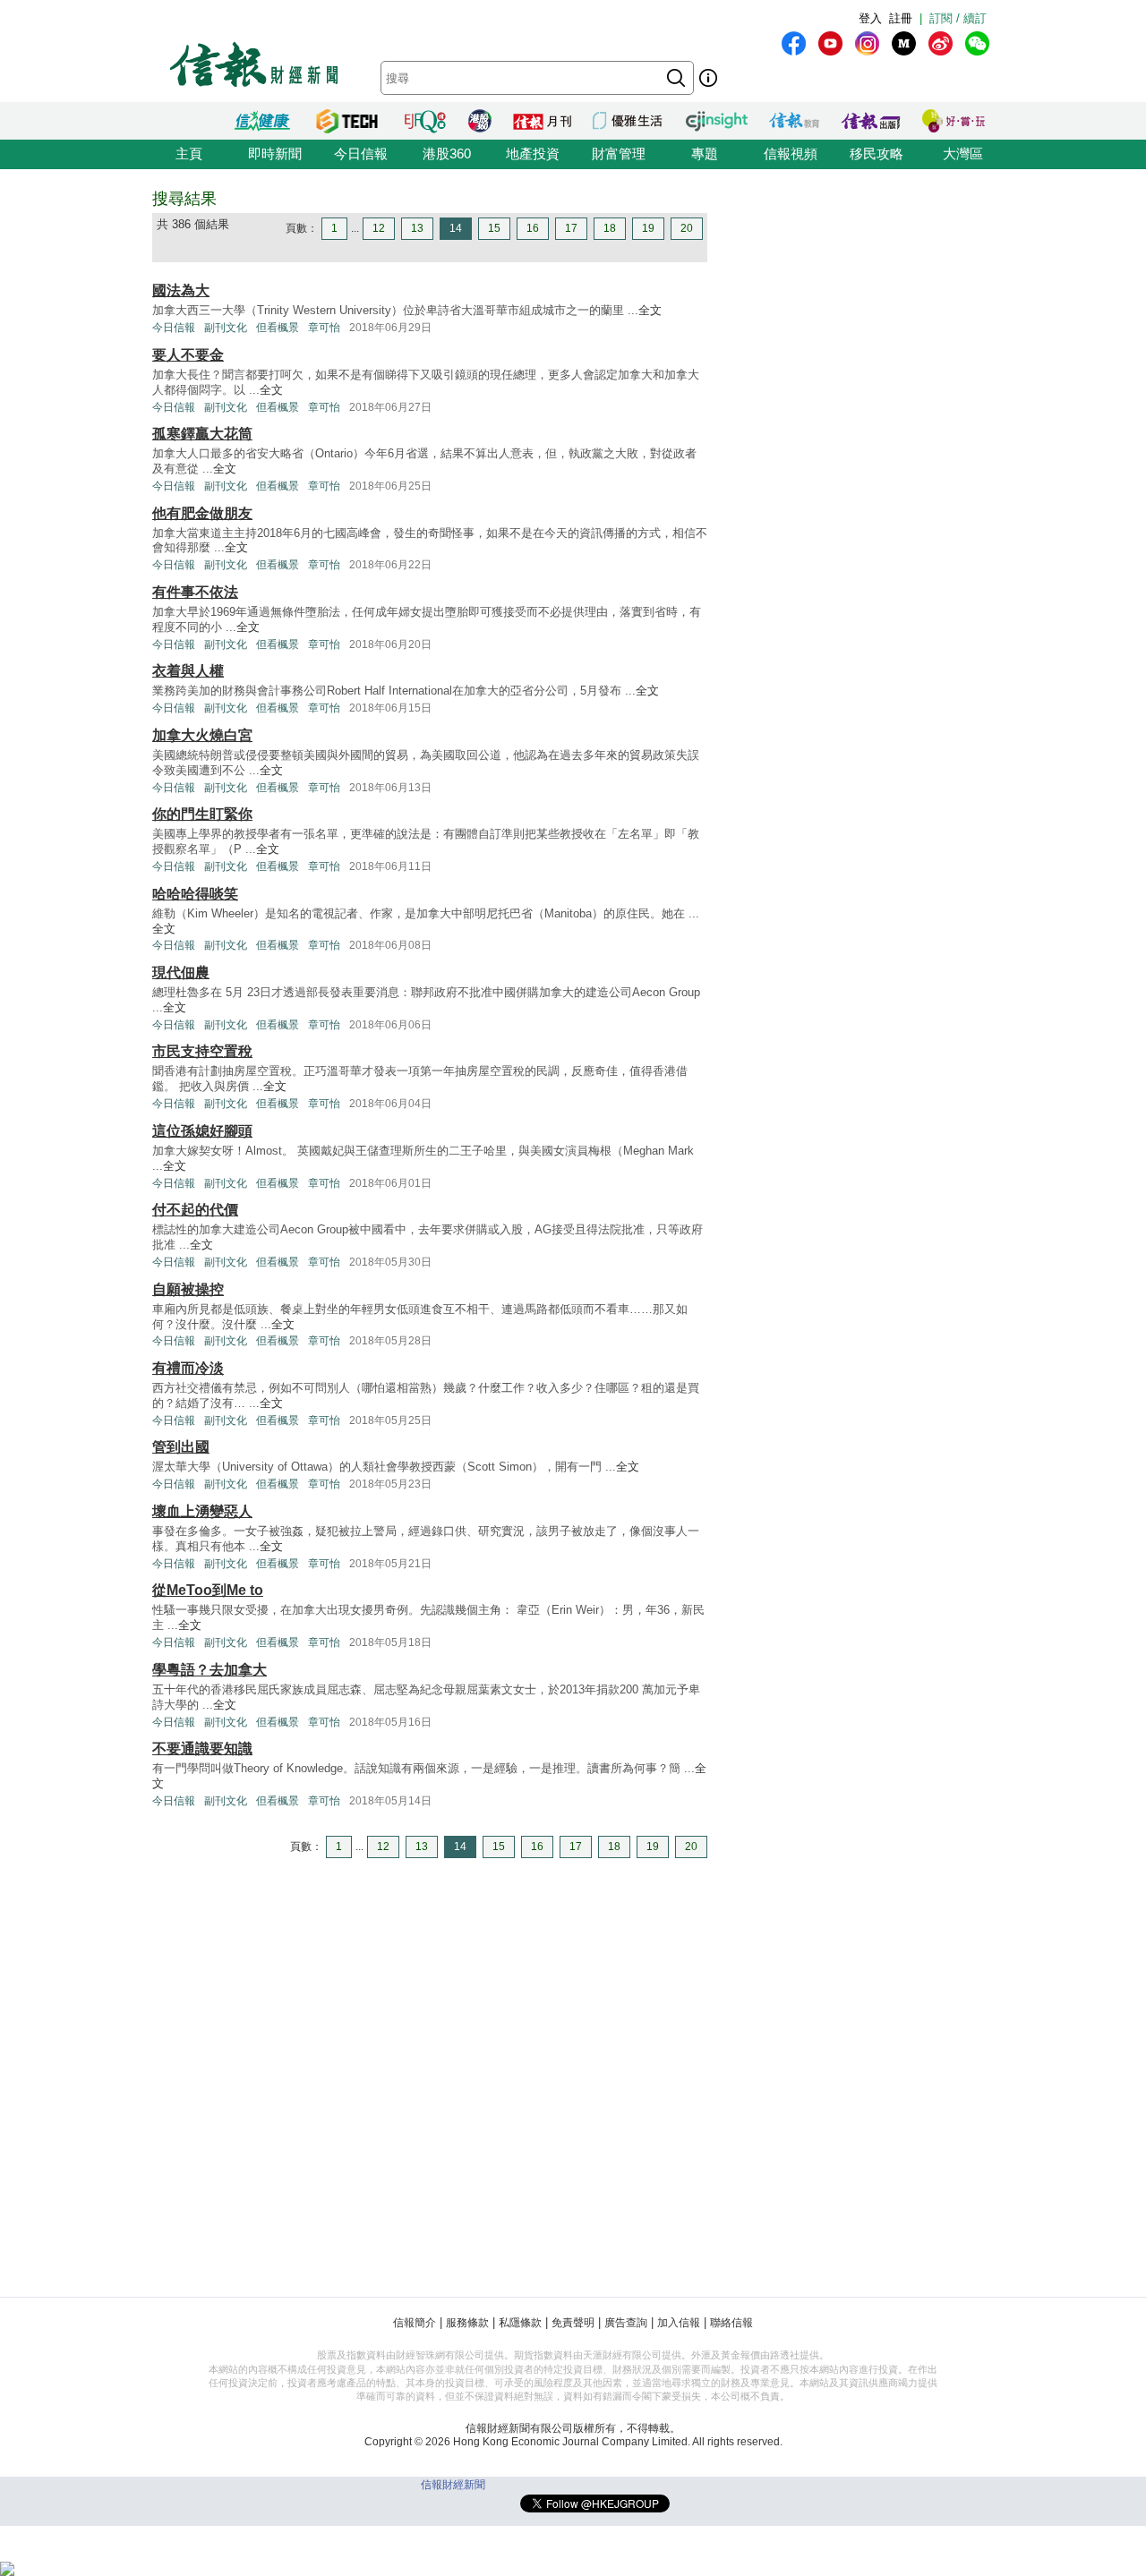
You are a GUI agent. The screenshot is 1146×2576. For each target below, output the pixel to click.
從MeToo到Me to (208, 1590)
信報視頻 (791, 154)
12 (379, 228)
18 (610, 228)
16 (533, 228)
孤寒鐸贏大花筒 (202, 434)
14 (456, 228)
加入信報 (679, 2323)
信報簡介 (415, 2323)
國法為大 (181, 290)
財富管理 (619, 154)
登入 (870, 18)
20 (687, 228)
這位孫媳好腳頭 (202, 1131)
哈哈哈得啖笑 (195, 894)
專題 (705, 154)
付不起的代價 (195, 1210)
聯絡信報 (731, 2323)
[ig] (867, 43)
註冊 (901, 18)
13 (417, 228)
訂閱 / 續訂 (958, 18)
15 (494, 228)
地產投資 (533, 154)
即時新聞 (275, 154)
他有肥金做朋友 (202, 513)
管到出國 (181, 1447)
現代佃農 (181, 972)
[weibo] (941, 43)
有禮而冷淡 (188, 1368)
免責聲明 (573, 2323)
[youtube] (830, 43)
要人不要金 (188, 355)
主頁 (189, 154)
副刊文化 (226, 328)
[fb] (794, 43)
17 (571, 228)
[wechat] (977, 43)
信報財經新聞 (453, 2485)
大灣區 (963, 154)
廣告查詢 (626, 2323)
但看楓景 (278, 328)
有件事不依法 (195, 592)
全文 (650, 310)
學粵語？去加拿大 (210, 1670)
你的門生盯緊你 (202, 814)
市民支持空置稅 (202, 1051)
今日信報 (361, 154)
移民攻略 (877, 154)
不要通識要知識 (202, 1749)
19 (648, 228)
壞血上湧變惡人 (202, 1511)
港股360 (447, 154)
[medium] (904, 43)
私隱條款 (520, 2323)
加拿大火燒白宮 (202, 735)
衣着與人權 (188, 671)
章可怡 (324, 328)
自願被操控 (188, 1289)
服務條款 (467, 2323)
